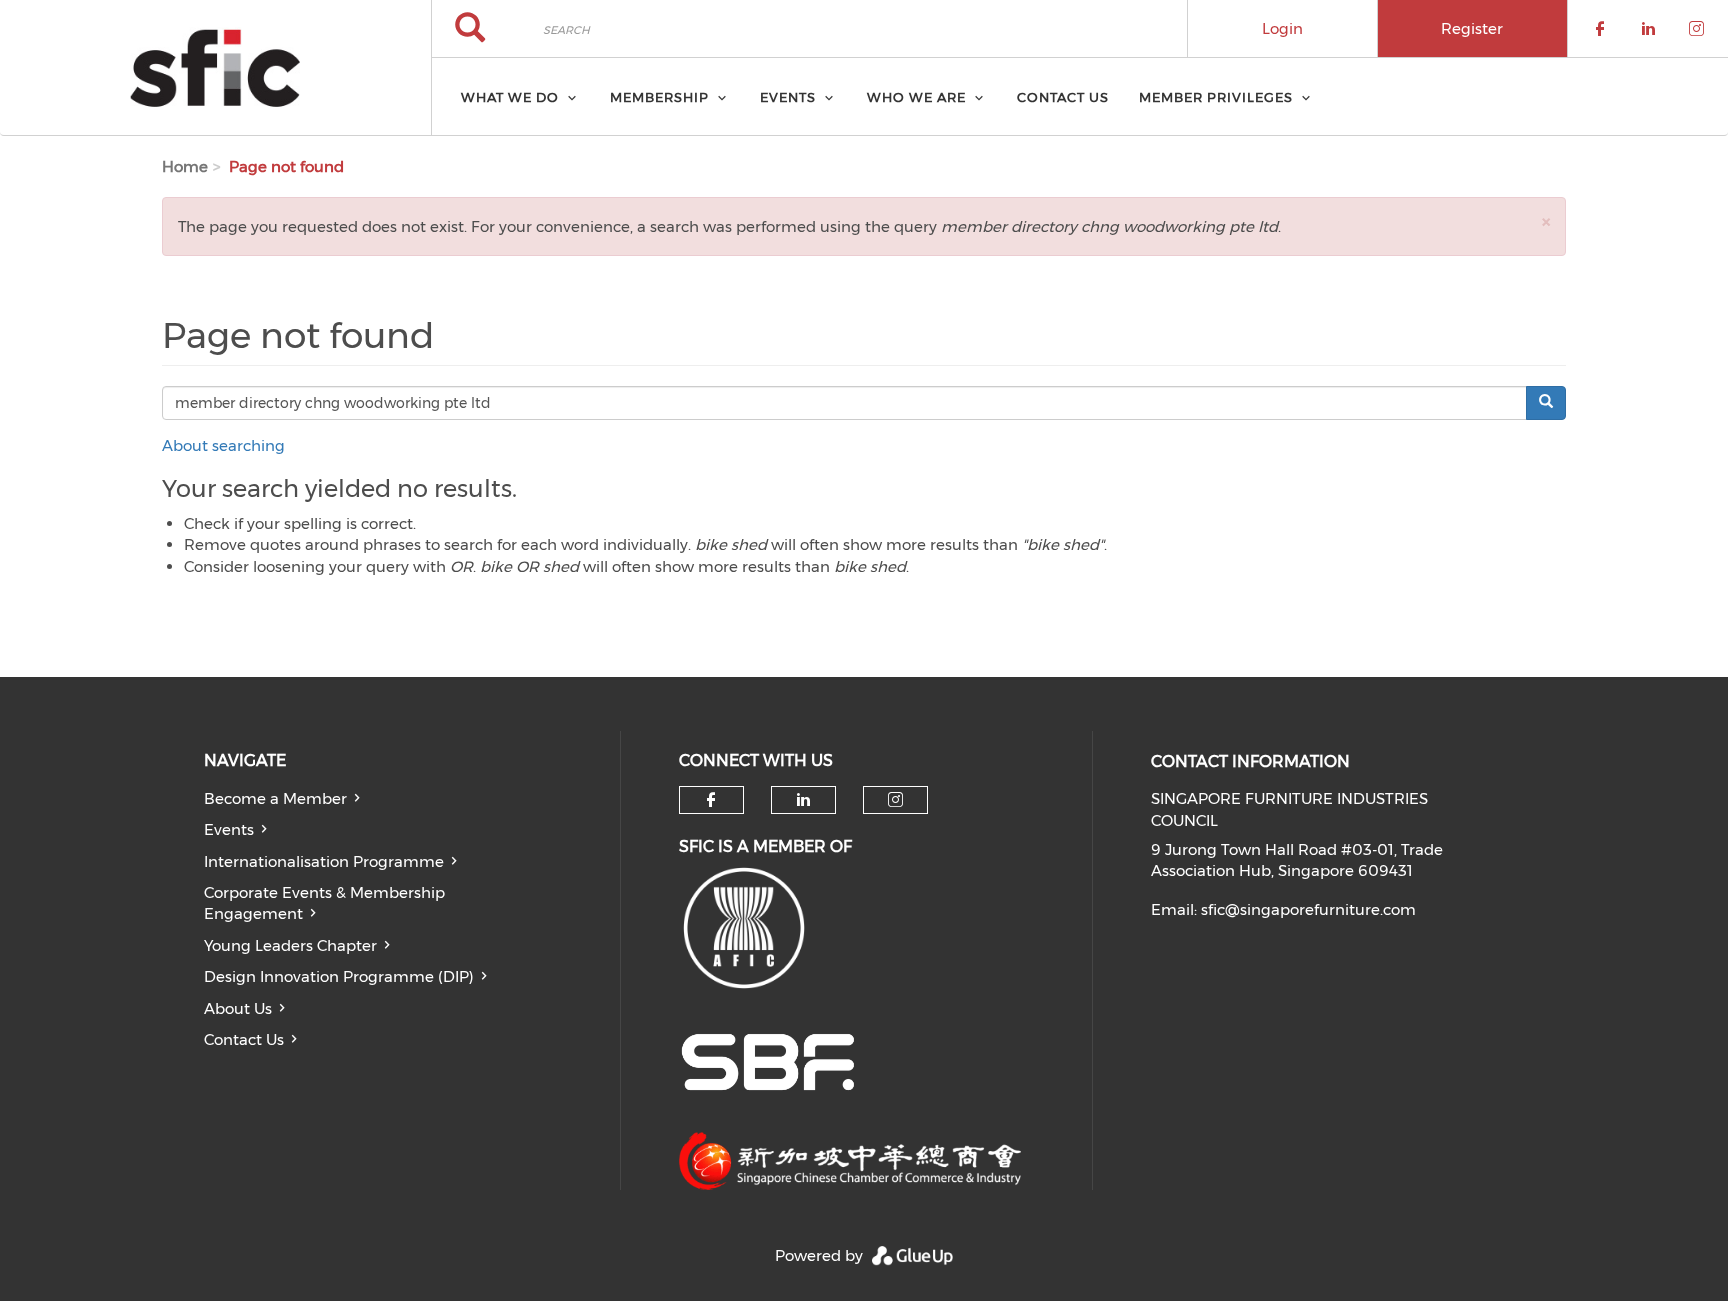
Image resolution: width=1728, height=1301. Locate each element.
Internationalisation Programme (324, 861)
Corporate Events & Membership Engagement (324, 903)
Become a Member (275, 798)
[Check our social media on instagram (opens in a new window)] (895, 800)
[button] (1546, 221)
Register (1472, 28)
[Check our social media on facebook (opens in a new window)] (711, 800)
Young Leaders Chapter (290, 945)
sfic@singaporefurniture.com (1308, 909)
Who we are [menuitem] (916, 97)
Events (229, 829)
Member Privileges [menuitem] (1216, 97)
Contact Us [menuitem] (1063, 97)
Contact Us (244, 1039)
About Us (238, 1008)
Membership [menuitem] (659, 97)
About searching (223, 445)
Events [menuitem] (788, 97)
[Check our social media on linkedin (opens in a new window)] (803, 800)
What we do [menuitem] (510, 97)
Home (185, 166)
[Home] (215, 68)
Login (1282, 28)
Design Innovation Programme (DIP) (339, 976)
